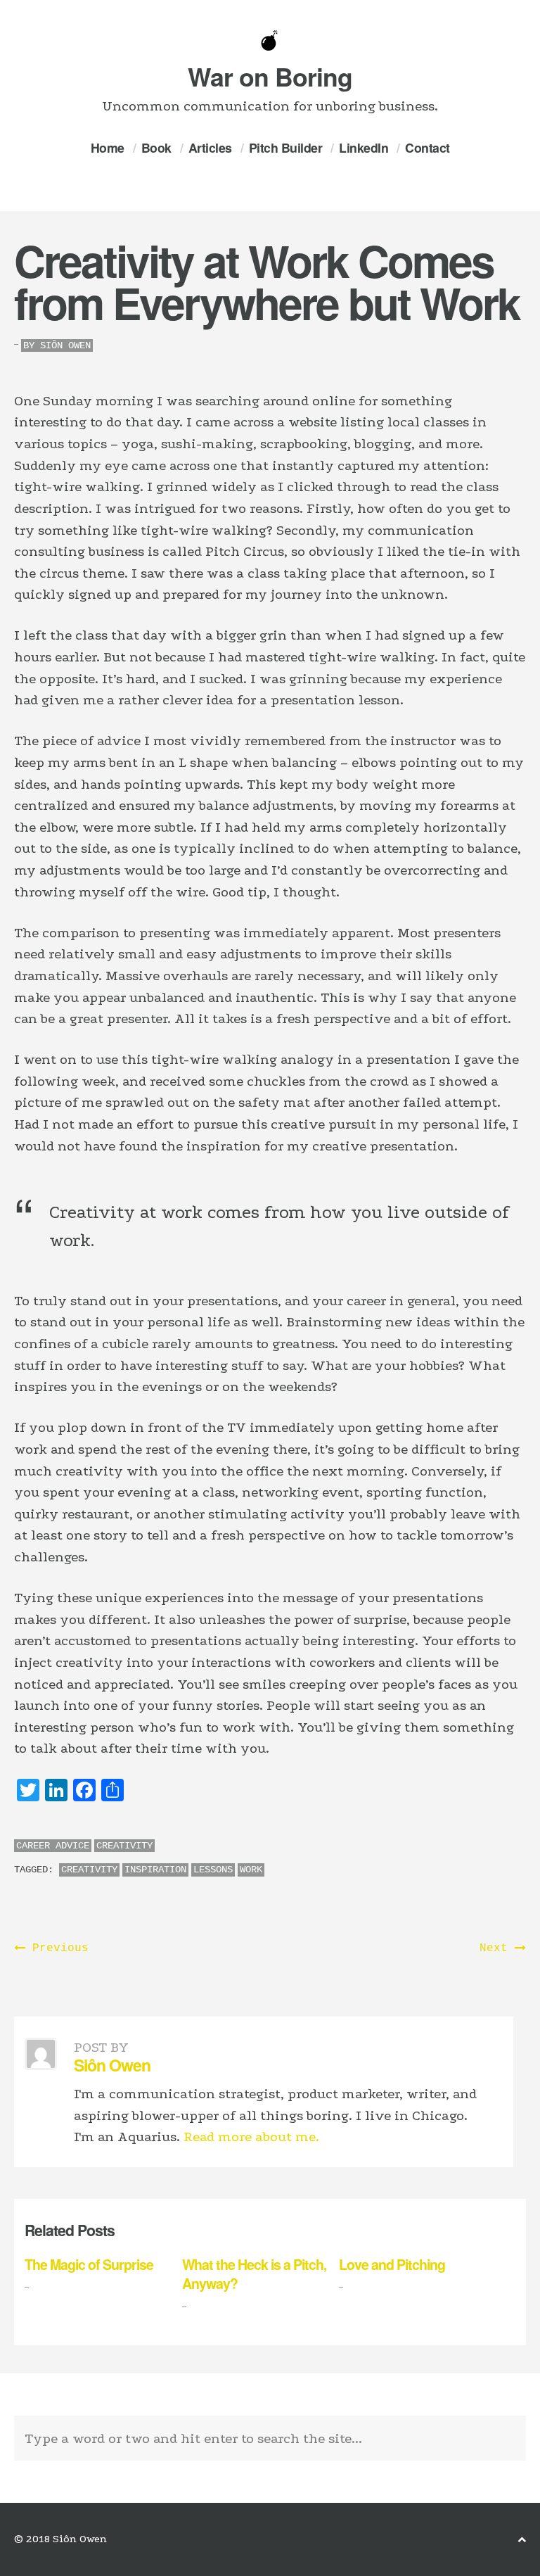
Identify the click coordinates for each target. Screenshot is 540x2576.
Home (108, 147)
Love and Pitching (392, 2264)
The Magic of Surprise (89, 2264)
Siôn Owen (65, 345)
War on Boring (270, 76)
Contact (427, 147)
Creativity (124, 1846)
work (251, 1870)
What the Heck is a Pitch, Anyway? (254, 2274)
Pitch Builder (286, 147)
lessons (213, 1870)
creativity (89, 1870)
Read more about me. (251, 2137)
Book (156, 147)
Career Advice (53, 1846)
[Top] (522, 2540)
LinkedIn (364, 147)
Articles (210, 147)
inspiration (155, 1870)
